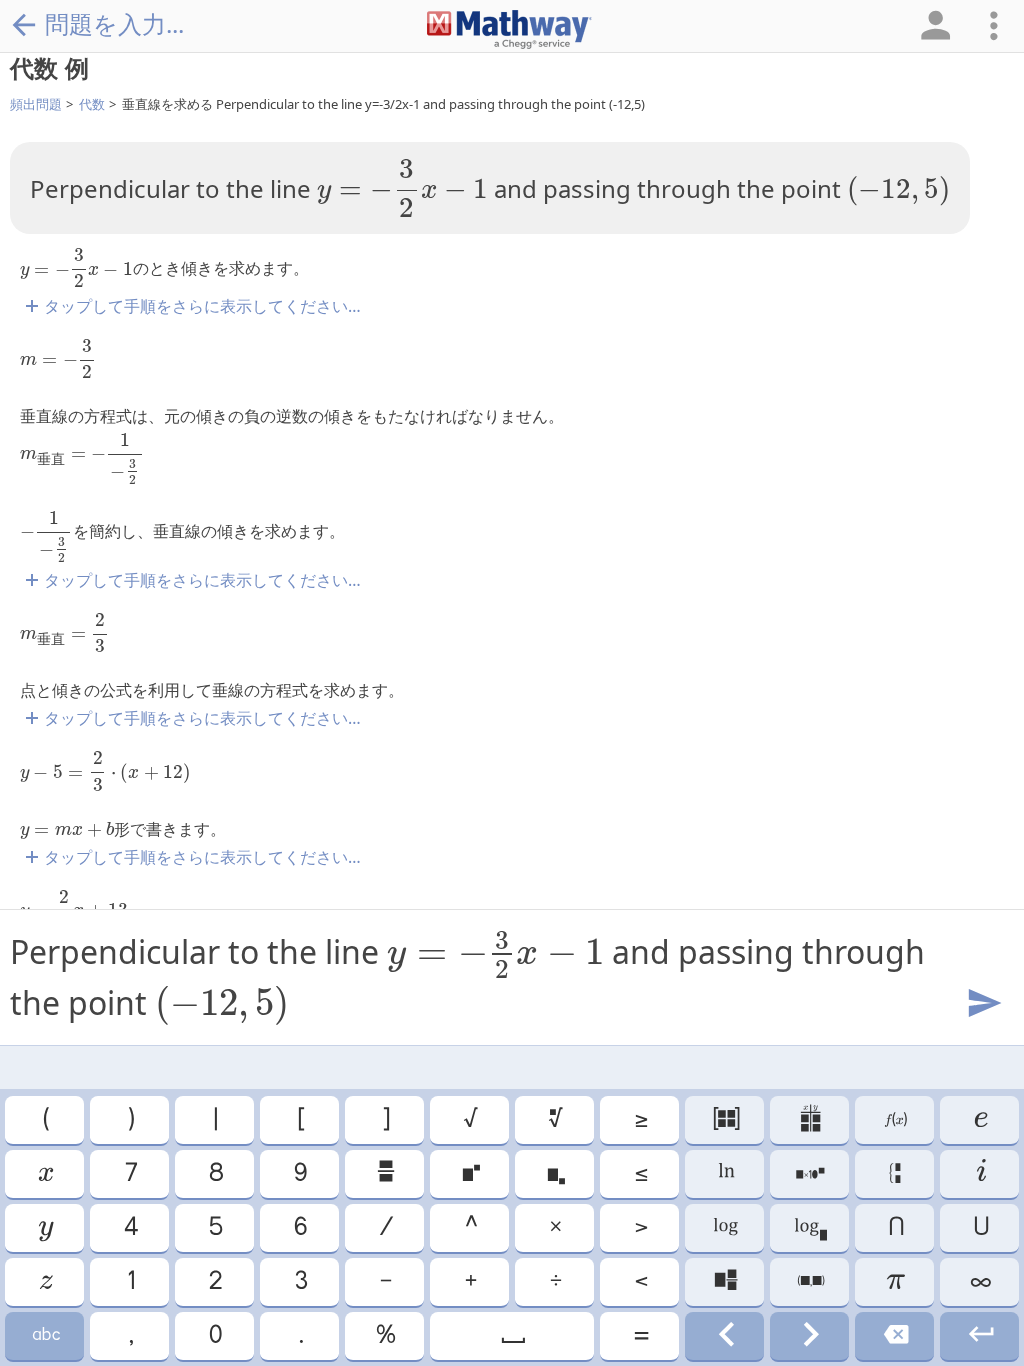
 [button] (555, 1174)
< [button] (640, 1282)
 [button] (512, 1336)
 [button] (45, 1228)
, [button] (130, 1336)
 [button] (979, 1336)
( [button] (45, 1120)
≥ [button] (640, 1120)
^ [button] (470, 1228)
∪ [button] (980, 1228)
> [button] (640, 1228)
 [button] (894, 1336)
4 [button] (130, 1228)
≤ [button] (640, 1174)
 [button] (470, 1174)
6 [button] (299, 1228)
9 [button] (299, 1174)
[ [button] (300, 1120)
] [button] (385, 1120)
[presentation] (402, 188)
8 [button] (215, 1174)
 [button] (810, 1174)
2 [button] (214, 1282)
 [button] (724, 1228)
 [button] (809, 1120)
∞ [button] (979, 1282)
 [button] (725, 1282)
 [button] (725, 1336)
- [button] (384, 1282)
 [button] (725, 1120)
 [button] (45, 1336)
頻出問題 (36, 104)
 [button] (894, 1120)
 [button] (554, 1120)
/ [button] (385, 1228)
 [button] (980, 1120)
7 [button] (130, 1174)
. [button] (300, 1336)
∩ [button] (895, 1228)
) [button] (130, 1120)
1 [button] (130, 1282)
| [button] (214, 1120)
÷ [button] (554, 1282)
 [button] (809, 1228)
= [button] (640, 1336)
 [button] (980, 1174)
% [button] (384, 1336)
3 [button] (300, 1282)
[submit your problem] (983, 1004)
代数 (92, 104)
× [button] (554, 1228)
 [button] (384, 1174)
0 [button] (214, 1336)
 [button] (810, 1336)
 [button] (894, 1174)
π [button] (894, 1282)
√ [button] (469, 1120)
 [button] (809, 1282)
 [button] (725, 1174)
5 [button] (214, 1228)
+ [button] (469, 1282)
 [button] (44, 1174)
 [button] (45, 1282)
